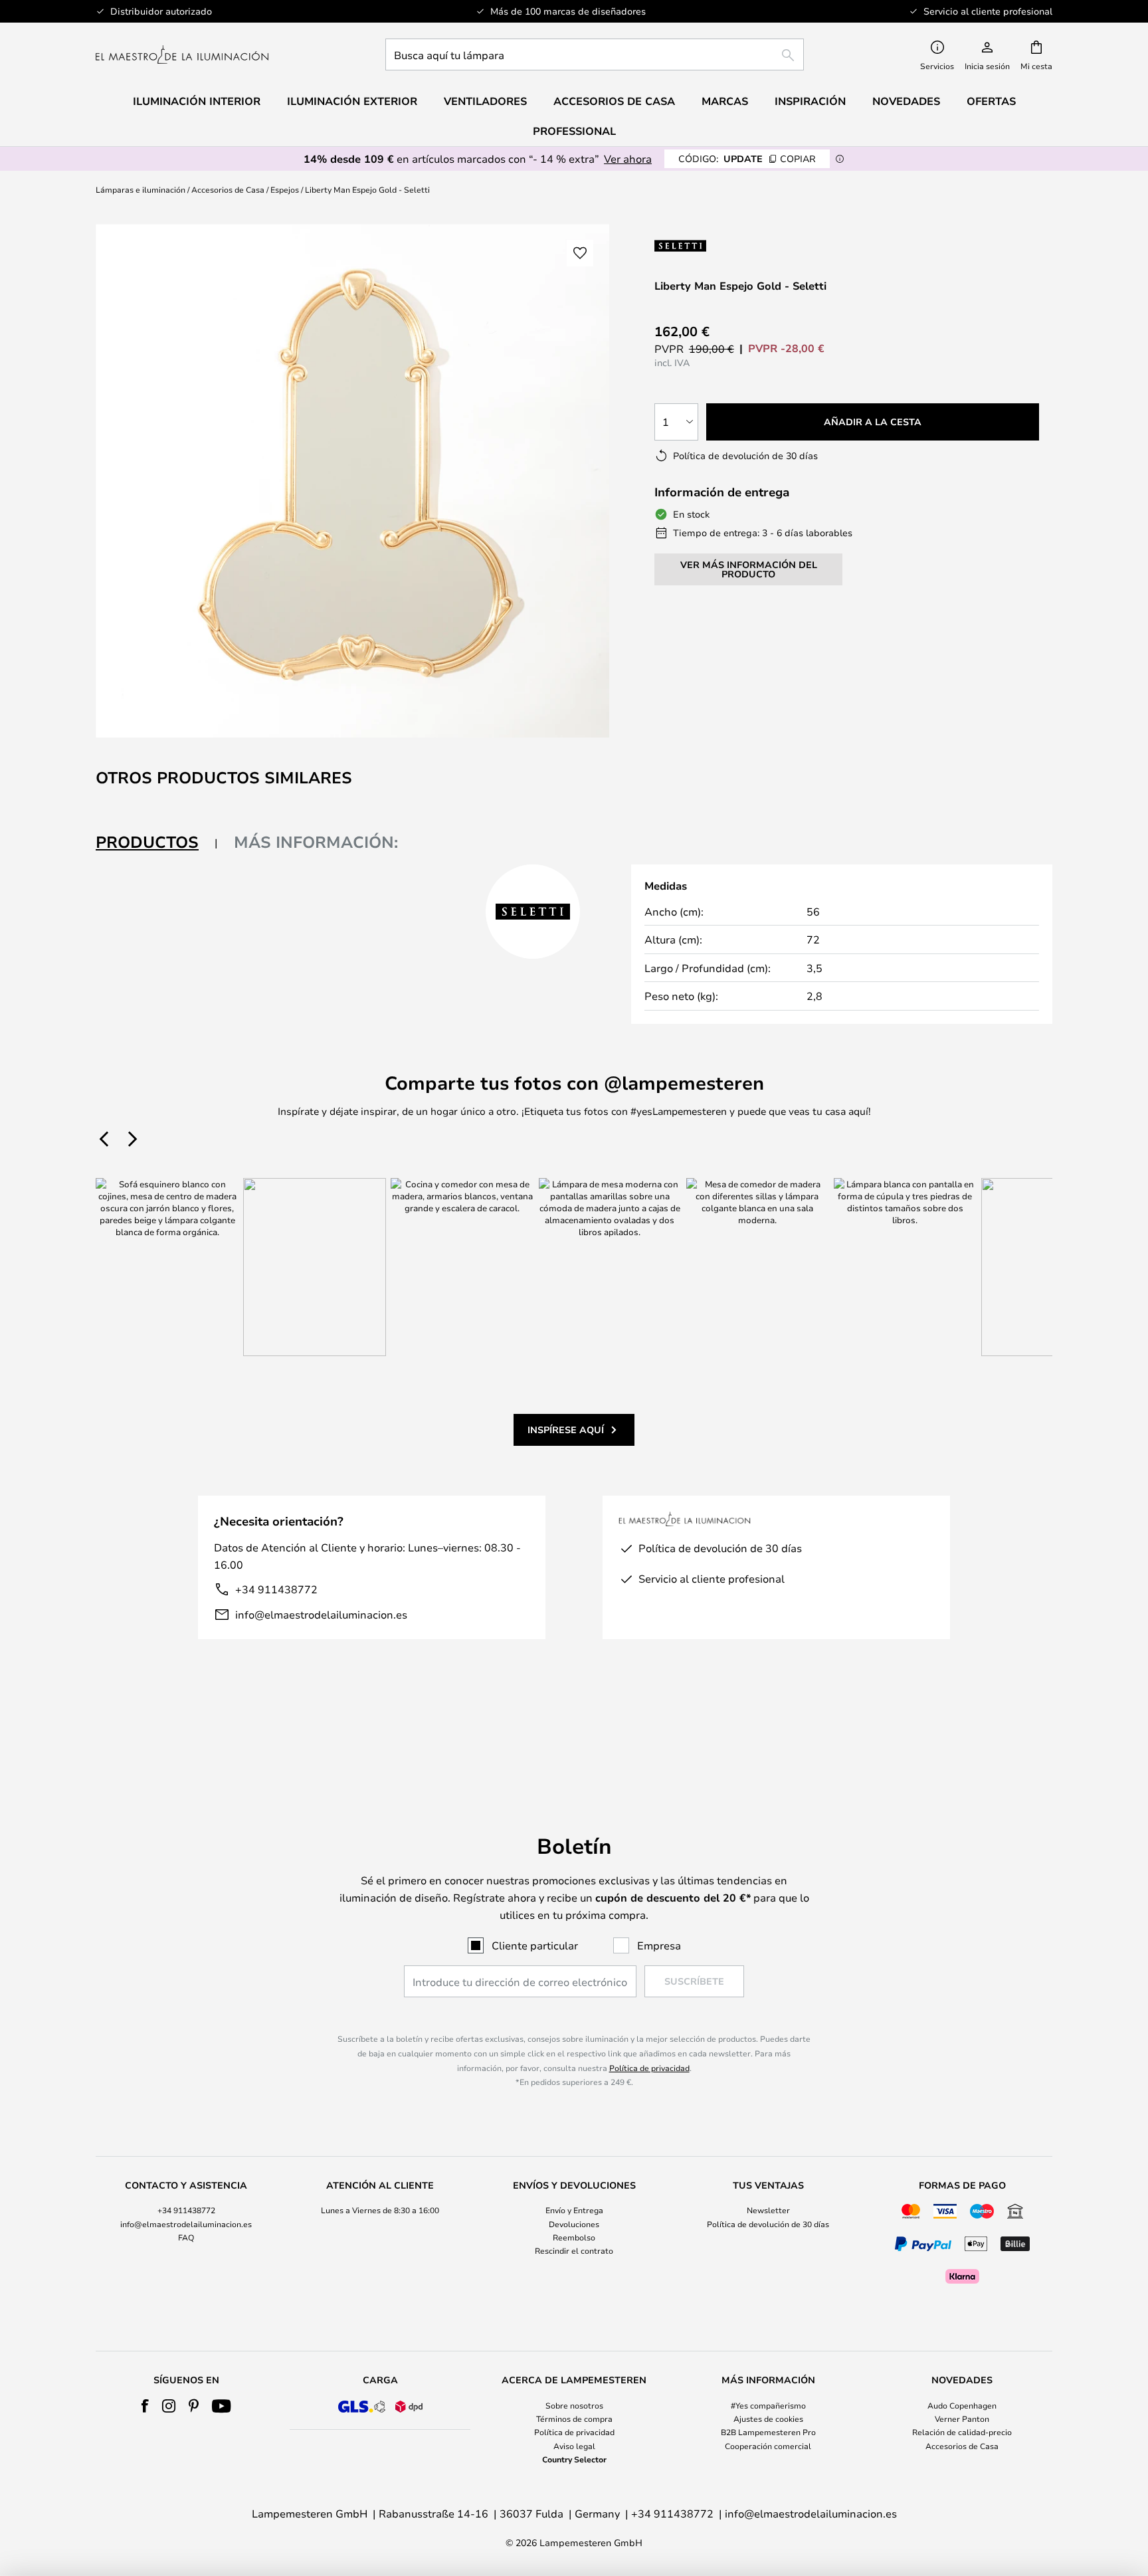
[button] (580, 253)
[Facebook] (145, 2406)
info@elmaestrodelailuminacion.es (321, 1614)
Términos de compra (574, 2419)
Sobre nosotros (574, 2405)
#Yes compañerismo (768, 2405)
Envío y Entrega (574, 2210)
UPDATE (747, 158)
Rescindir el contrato (574, 2250)
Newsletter (768, 2210)
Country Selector (574, 2459)
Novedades (906, 101)
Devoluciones (574, 2224)
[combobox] (595, 54)
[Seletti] (709, 246)
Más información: (316, 842)
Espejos (285, 189)
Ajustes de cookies (768, 2419)
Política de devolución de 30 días (768, 2224)
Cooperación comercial (768, 2446)
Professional (574, 131)
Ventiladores (485, 101)
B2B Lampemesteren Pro (768, 2432)
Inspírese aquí (566, 1430)
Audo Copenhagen (962, 2405)
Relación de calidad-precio (962, 2432)
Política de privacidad (649, 2068)
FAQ (186, 2237)
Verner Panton (962, 2419)
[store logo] (182, 54)
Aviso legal (574, 2446)
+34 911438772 (276, 1589)
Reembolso (574, 2237)
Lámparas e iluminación (141, 189)
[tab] (157, 843)
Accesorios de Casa (228, 189)
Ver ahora (628, 158)
